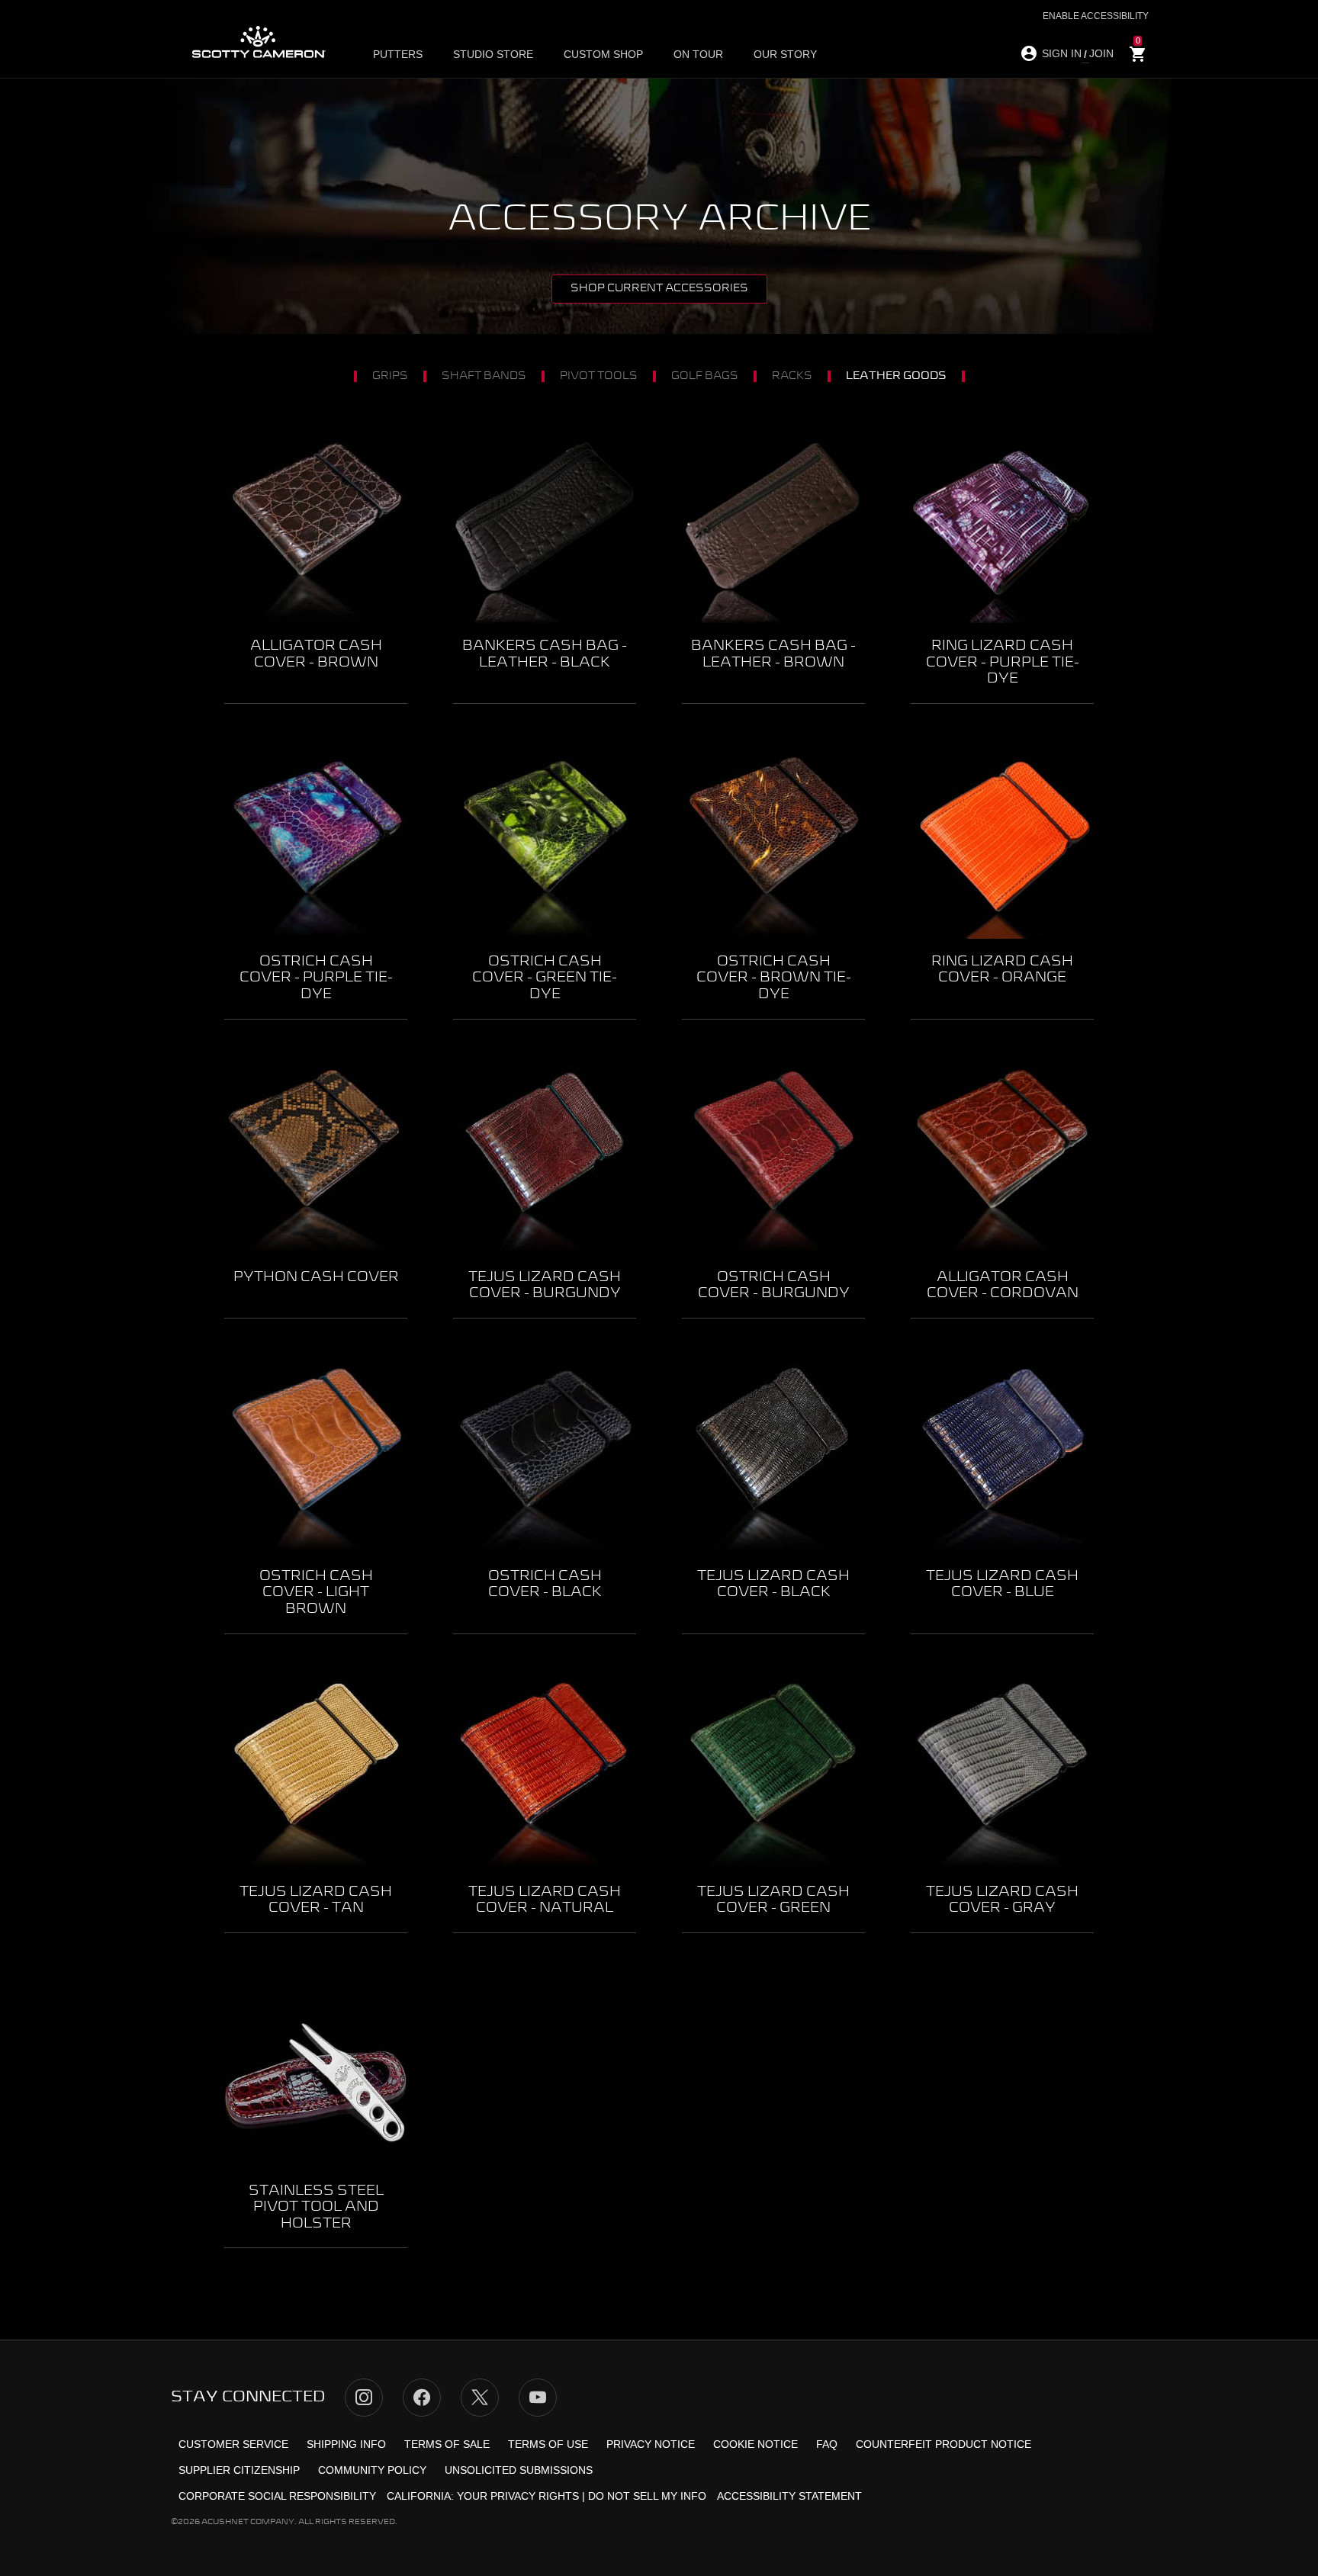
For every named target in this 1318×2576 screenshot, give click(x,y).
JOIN (1101, 53)
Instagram (364, 2398)
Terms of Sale (447, 2444)
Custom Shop (603, 54)
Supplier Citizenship (239, 2470)
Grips (390, 376)
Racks (792, 376)
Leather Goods (896, 376)
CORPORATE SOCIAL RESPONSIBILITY (277, 2496)
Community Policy (372, 2470)
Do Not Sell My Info (647, 2496)
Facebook (422, 2398)
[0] (1138, 55)
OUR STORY (785, 54)
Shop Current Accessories (659, 288)
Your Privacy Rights (518, 2496)
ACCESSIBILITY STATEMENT (789, 2496)
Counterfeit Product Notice (943, 2444)
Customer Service (233, 2444)
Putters (398, 54)
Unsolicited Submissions (519, 2470)
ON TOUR (698, 54)
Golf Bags (705, 376)
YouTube (538, 2398)
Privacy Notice (651, 2444)
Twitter (480, 2398)
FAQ (827, 2444)
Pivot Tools (599, 376)
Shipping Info (346, 2444)
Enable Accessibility (1096, 16)
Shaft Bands (484, 376)
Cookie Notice (755, 2444)
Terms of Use (548, 2444)
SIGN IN (1062, 53)
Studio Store (493, 54)
